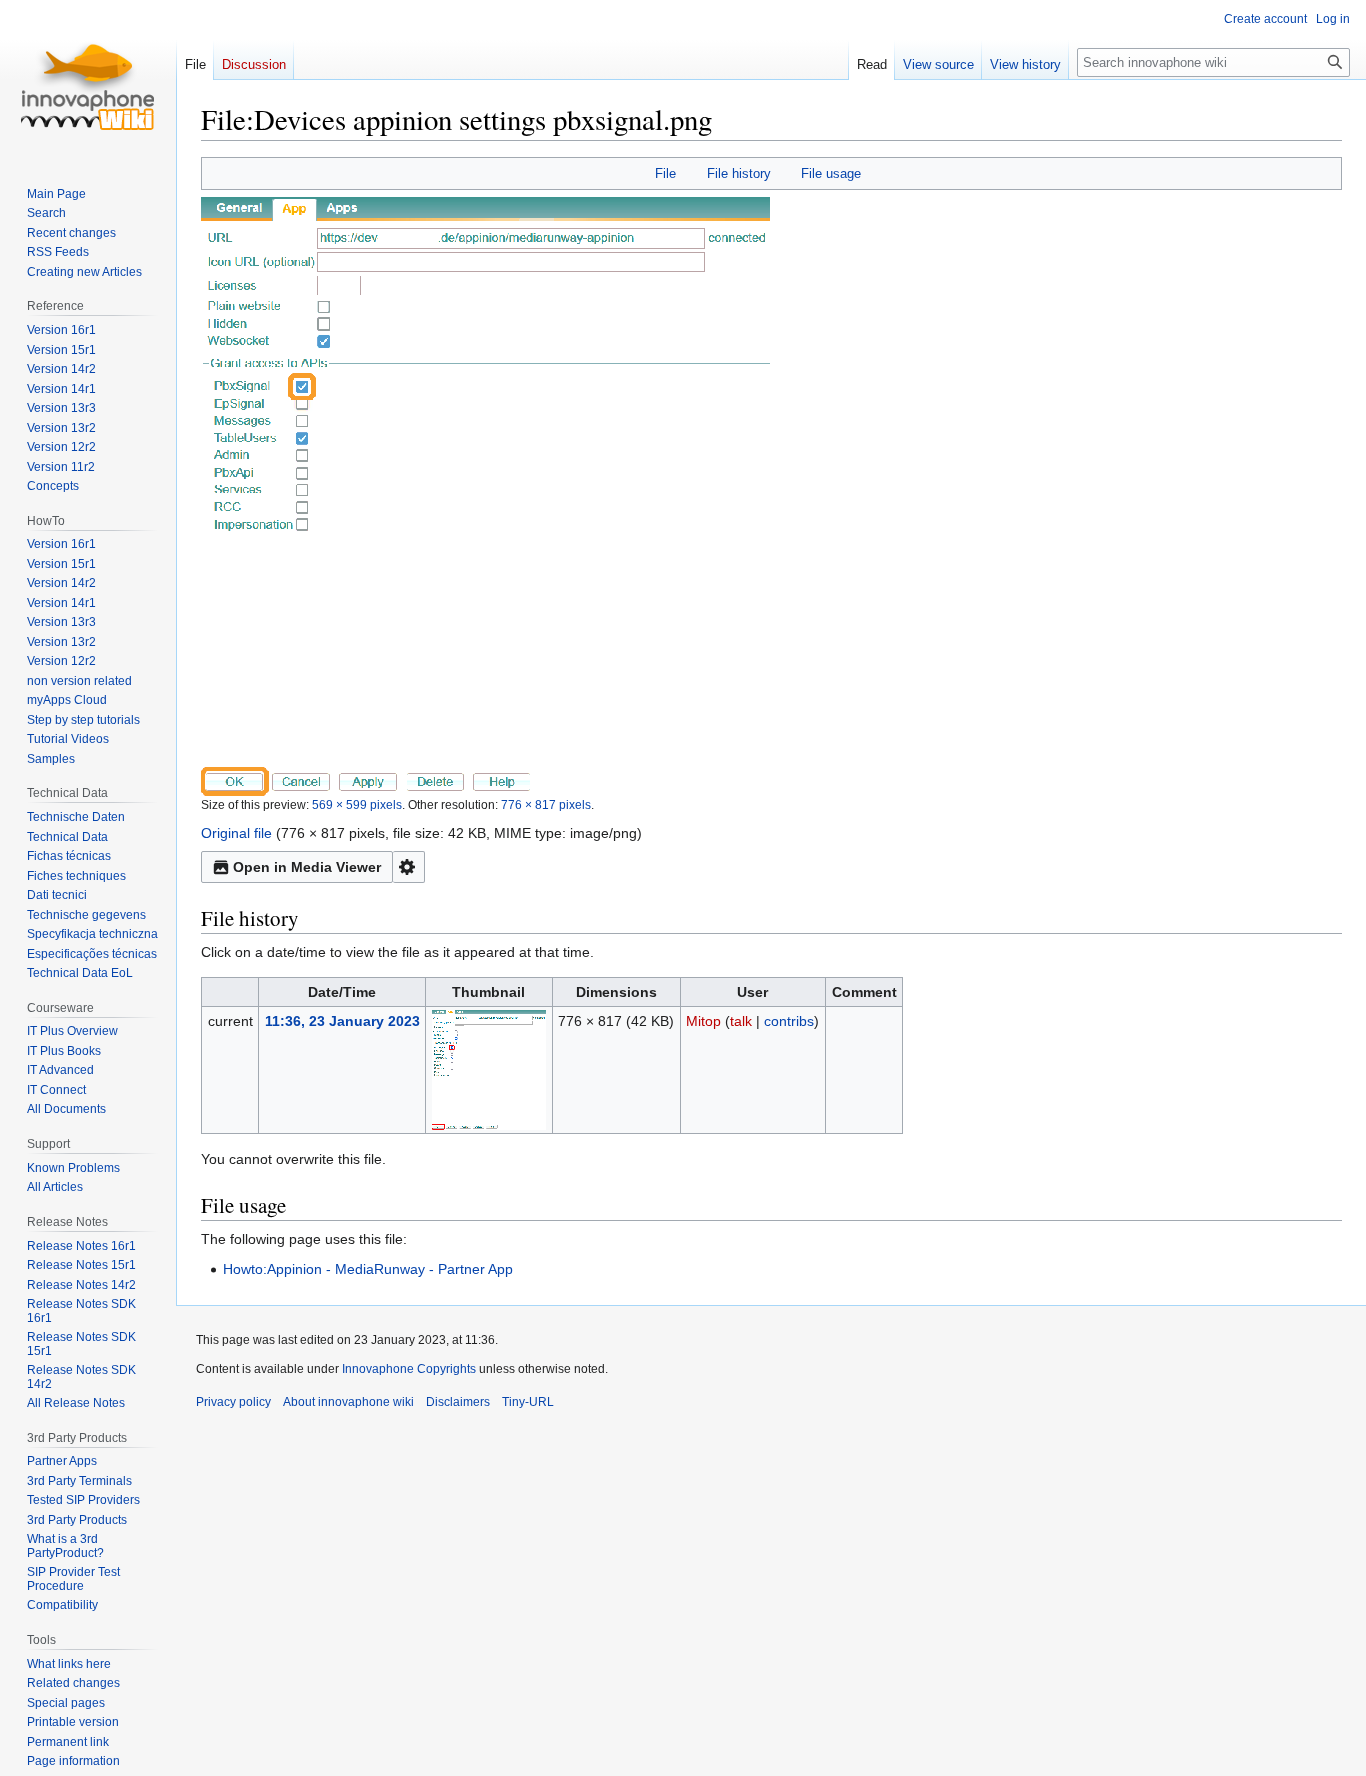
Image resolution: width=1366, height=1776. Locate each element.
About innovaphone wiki (348, 1402)
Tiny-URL (528, 1402)
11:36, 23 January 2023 (342, 1021)
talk (741, 1021)
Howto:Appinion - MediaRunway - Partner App (368, 1269)
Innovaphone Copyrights (409, 1369)
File (665, 173)
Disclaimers (458, 1402)
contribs (789, 1021)
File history (739, 173)
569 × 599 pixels (357, 804)
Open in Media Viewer (307, 867)
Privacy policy (233, 1402)
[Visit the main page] (88, 80)
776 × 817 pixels (546, 804)
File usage (831, 173)
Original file (236, 833)
